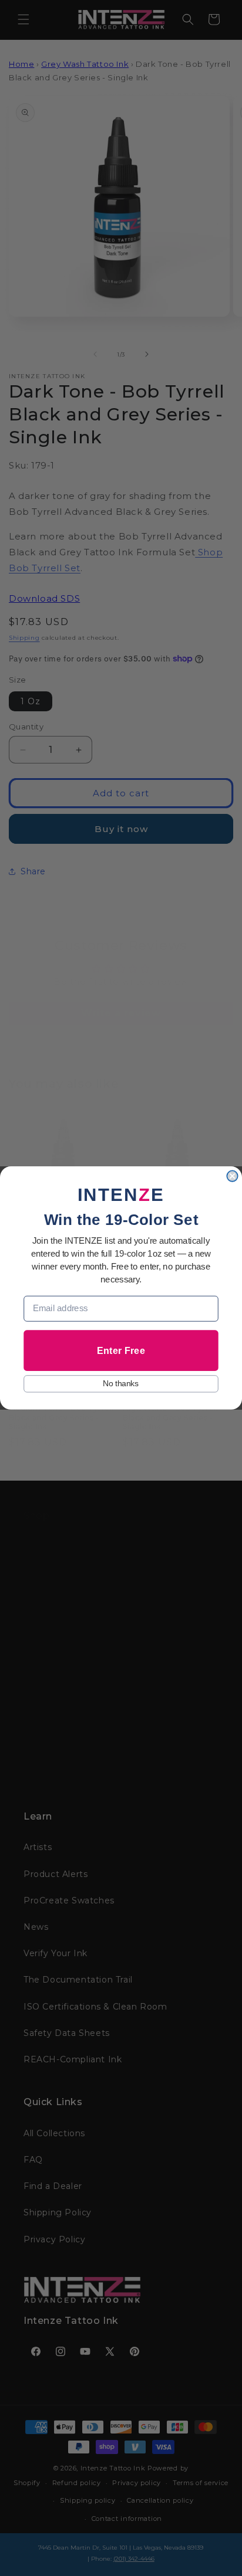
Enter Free (121, 1350)
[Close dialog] (232, 1176)
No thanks (121, 1384)
